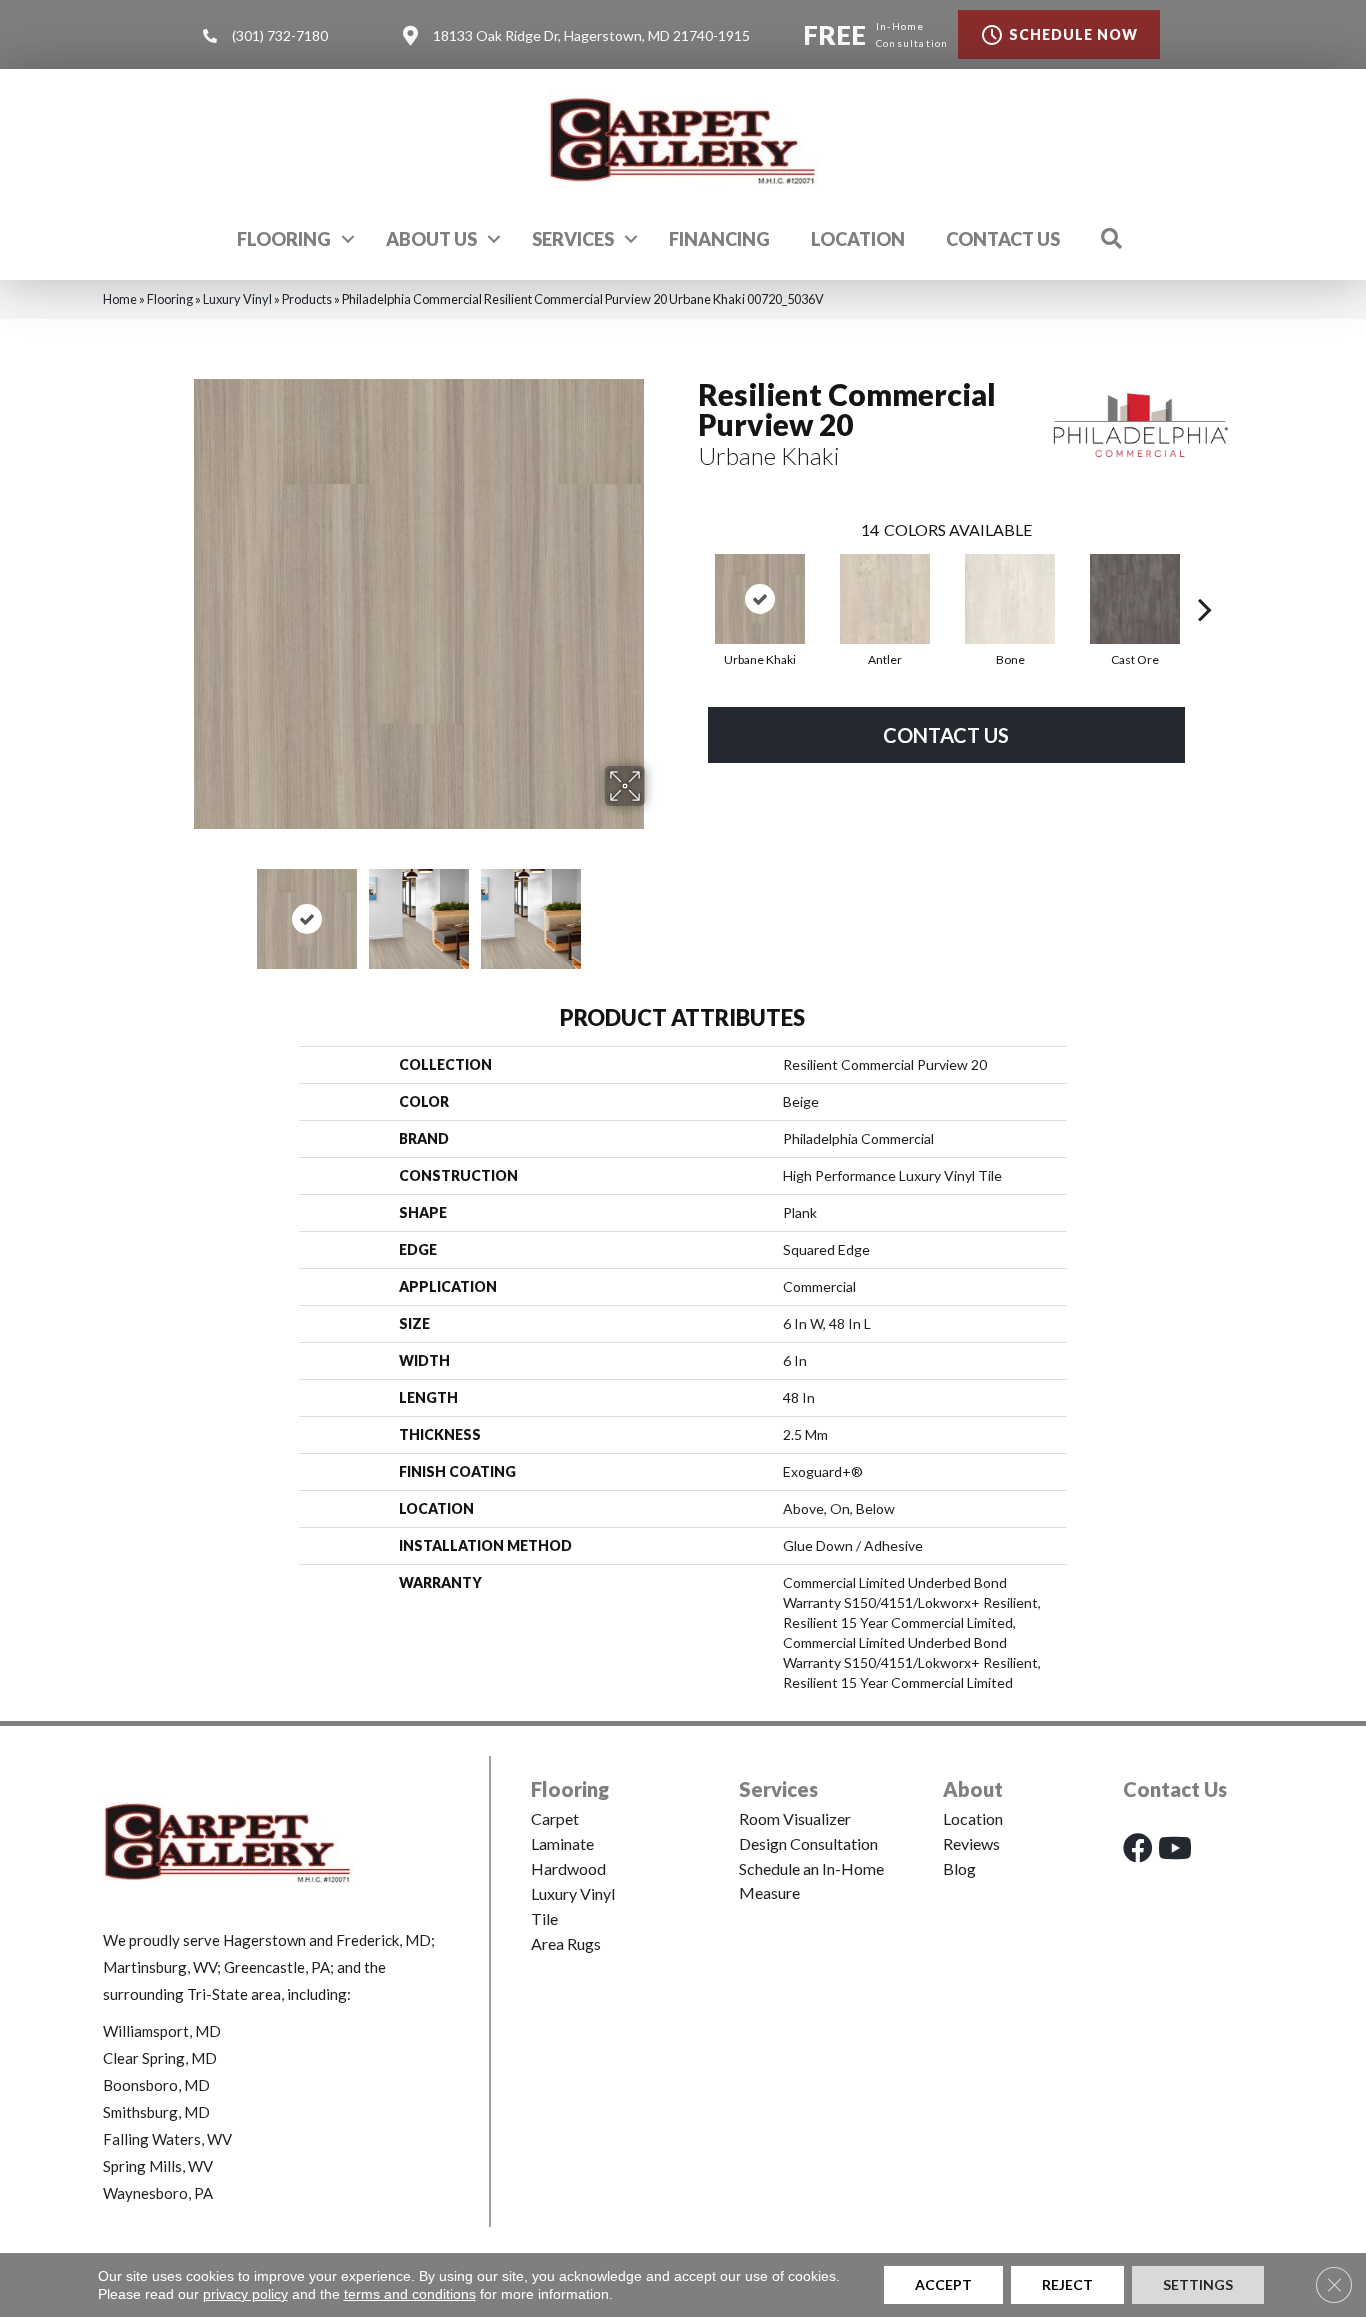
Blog (959, 1868)
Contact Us (1003, 239)
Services (573, 239)
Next (658, 909)
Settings (1198, 2284)
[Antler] (885, 599)
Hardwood (568, 1868)
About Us (431, 239)
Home (120, 299)
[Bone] (1010, 599)
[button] (348, 239)
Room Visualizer (795, 1818)
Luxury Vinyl (237, 299)
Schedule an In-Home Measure (811, 1880)
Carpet (555, 1818)
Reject (1067, 2284)
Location (858, 239)
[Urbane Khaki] (760, 599)
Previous (181, 909)
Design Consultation (808, 1843)
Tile (544, 1918)
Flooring (284, 239)
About (973, 1789)
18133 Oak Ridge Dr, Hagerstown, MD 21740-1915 (591, 35)
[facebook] (1138, 1847)
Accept (943, 2284)
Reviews (971, 1843)
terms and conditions (410, 2294)
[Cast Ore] (1135, 599)
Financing (719, 239)
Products (307, 299)
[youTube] (1175, 1847)
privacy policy (245, 2294)
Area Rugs (566, 1943)
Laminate (562, 1843)
